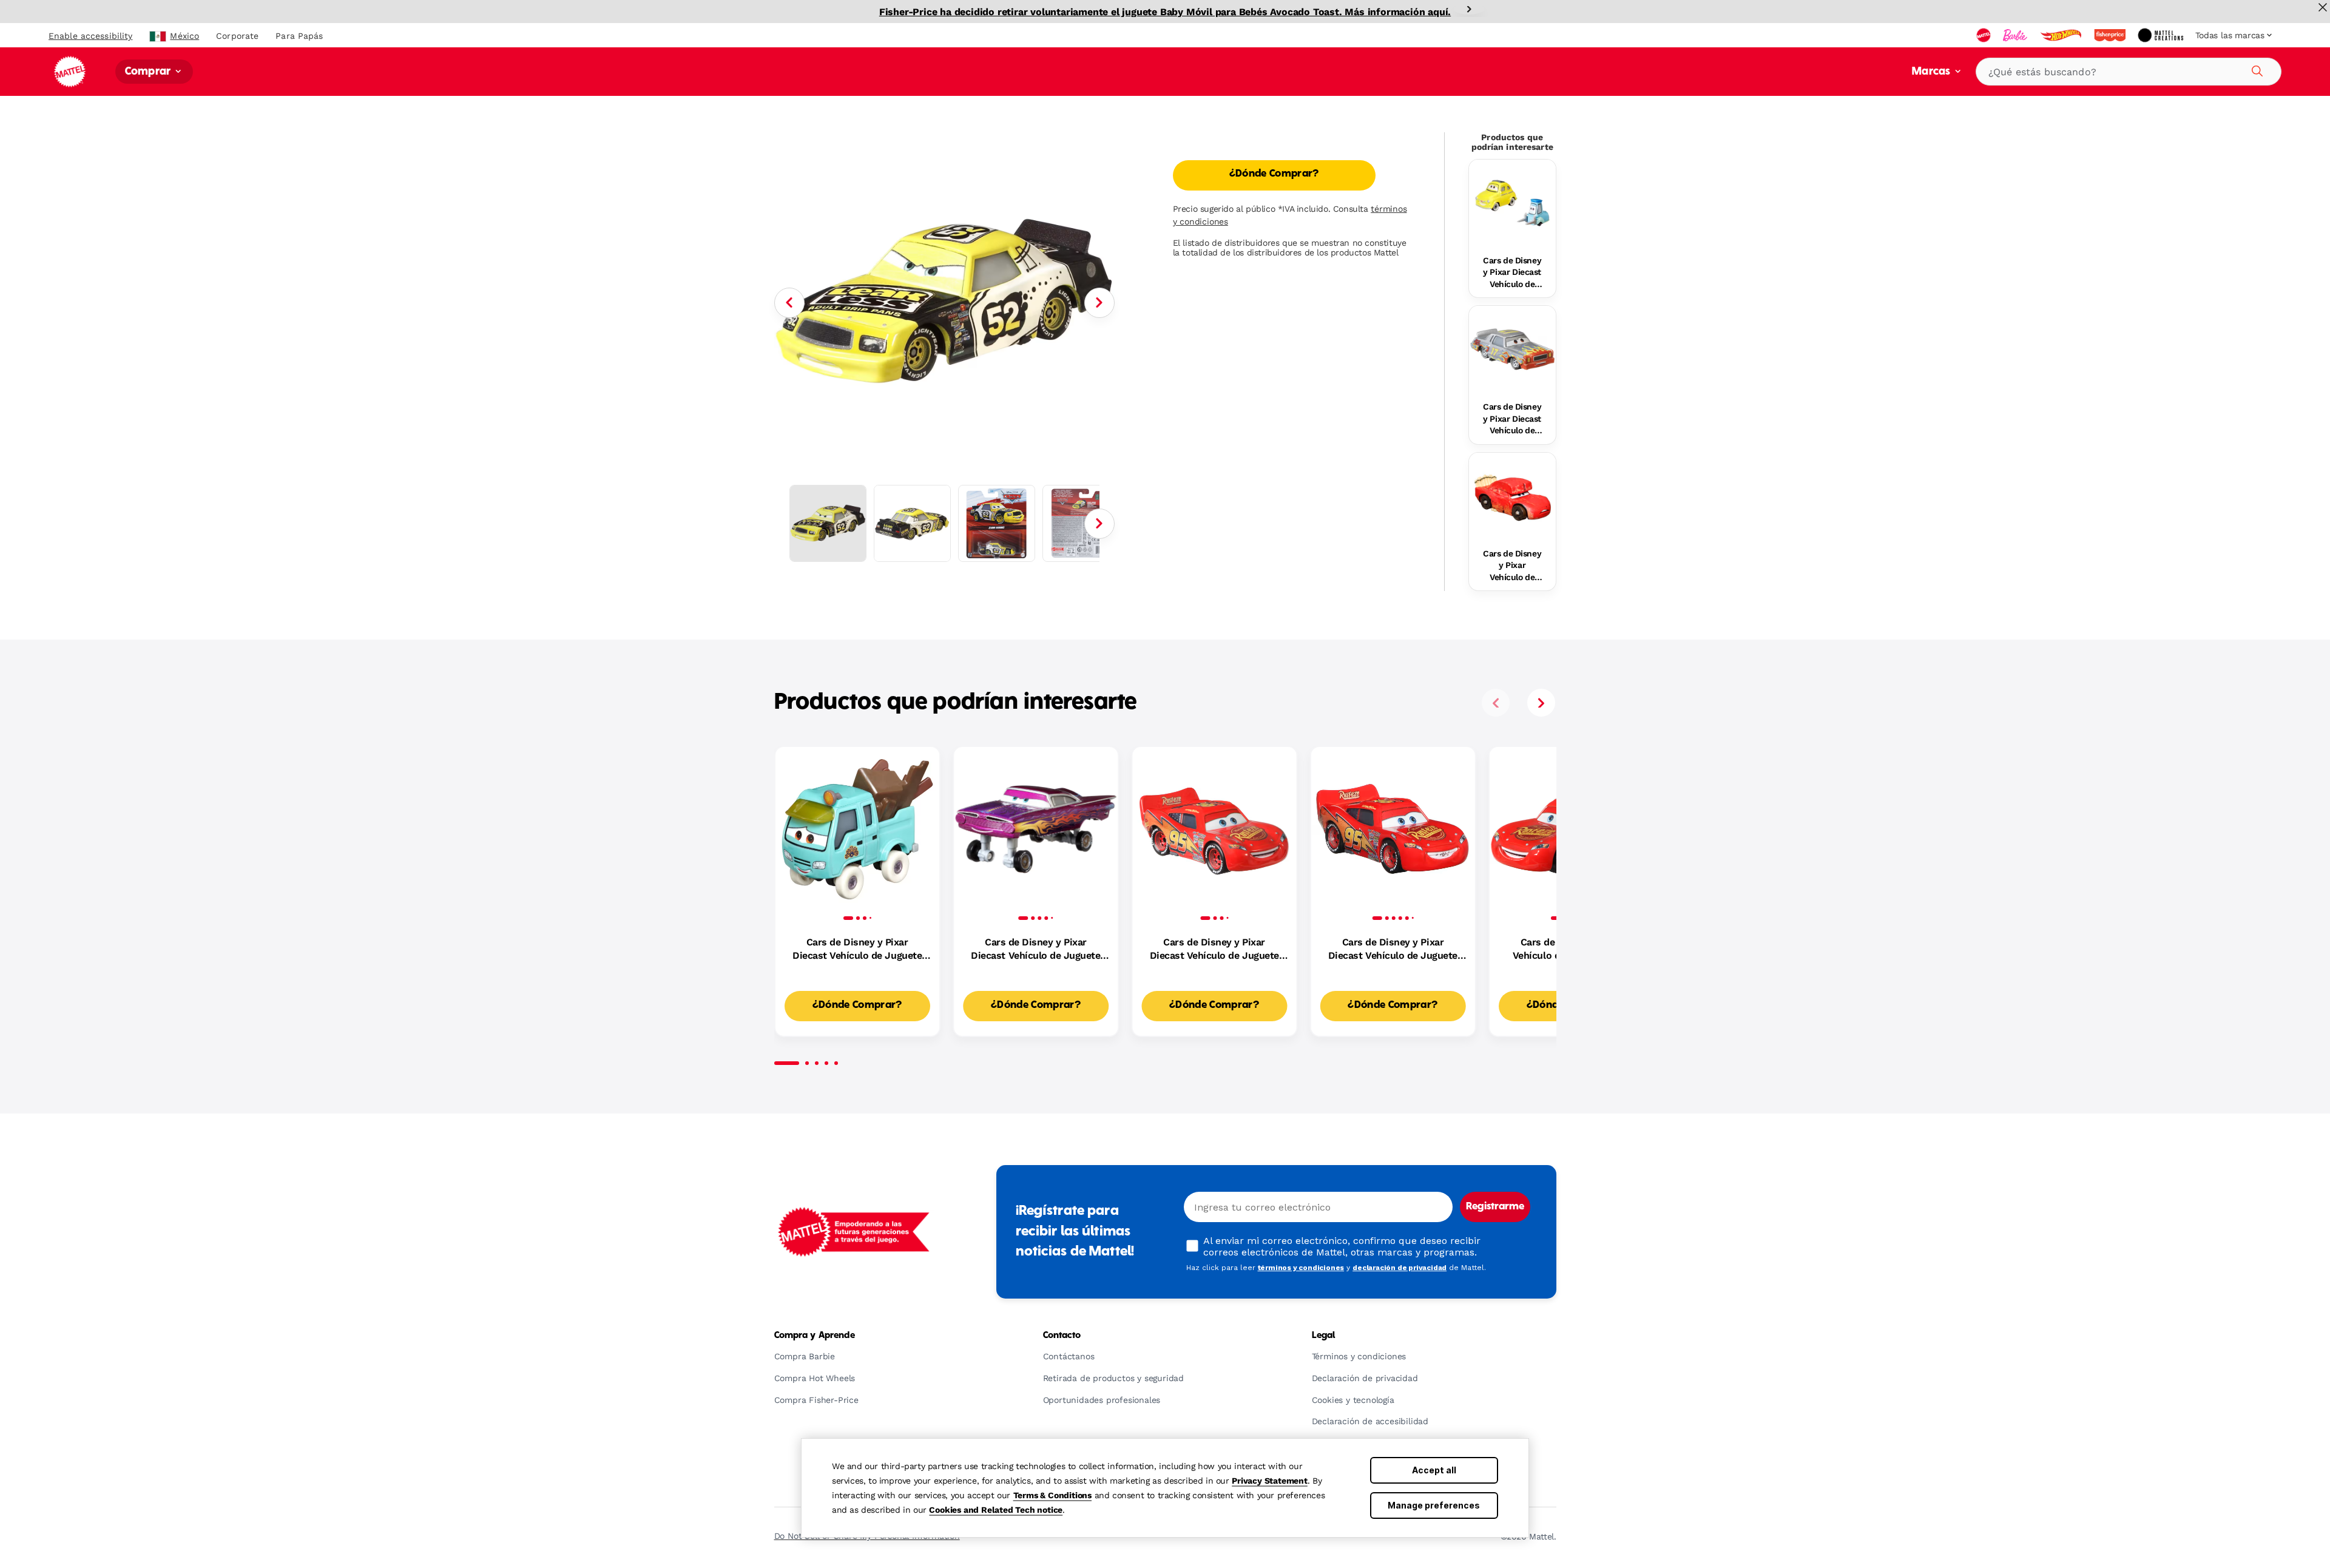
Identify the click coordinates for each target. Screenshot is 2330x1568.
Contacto (1062, 1336)
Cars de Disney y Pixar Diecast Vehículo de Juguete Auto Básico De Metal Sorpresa (1393, 950)
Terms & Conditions (1052, 1495)
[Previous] (789, 303)
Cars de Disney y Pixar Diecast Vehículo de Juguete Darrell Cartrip (1512, 419)
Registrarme (1495, 1207)
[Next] (1469, 9)
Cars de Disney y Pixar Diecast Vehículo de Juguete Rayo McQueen (1214, 950)
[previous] (1496, 703)
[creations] (2162, 35)
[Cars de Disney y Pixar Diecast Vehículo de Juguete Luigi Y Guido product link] (1512, 203)
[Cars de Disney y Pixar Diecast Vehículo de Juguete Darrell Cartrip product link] (1512, 349)
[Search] (2255, 69)
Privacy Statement (1270, 1481)
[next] (1541, 703)
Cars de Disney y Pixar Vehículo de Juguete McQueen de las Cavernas (1512, 566)
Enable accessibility (90, 36)
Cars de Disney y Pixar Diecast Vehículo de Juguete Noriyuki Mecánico (857, 950)
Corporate (237, 36)
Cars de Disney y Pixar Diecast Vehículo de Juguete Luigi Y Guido (1512, 273)
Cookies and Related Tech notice (996, 1510)
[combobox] (2129, 72)
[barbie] (2016, 35)
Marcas (1932, 72)
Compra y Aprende (815, 1336)
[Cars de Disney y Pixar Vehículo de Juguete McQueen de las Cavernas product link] (1512, 496)
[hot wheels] (2062, 35)
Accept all (1434, 1470)
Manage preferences (1434, 1505)
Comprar (149, 72)
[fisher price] (2111, 35)
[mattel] (1985, 35)
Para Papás (299, 36)
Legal (1324, 1336)
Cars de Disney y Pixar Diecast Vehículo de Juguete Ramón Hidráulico (1035, 950)
